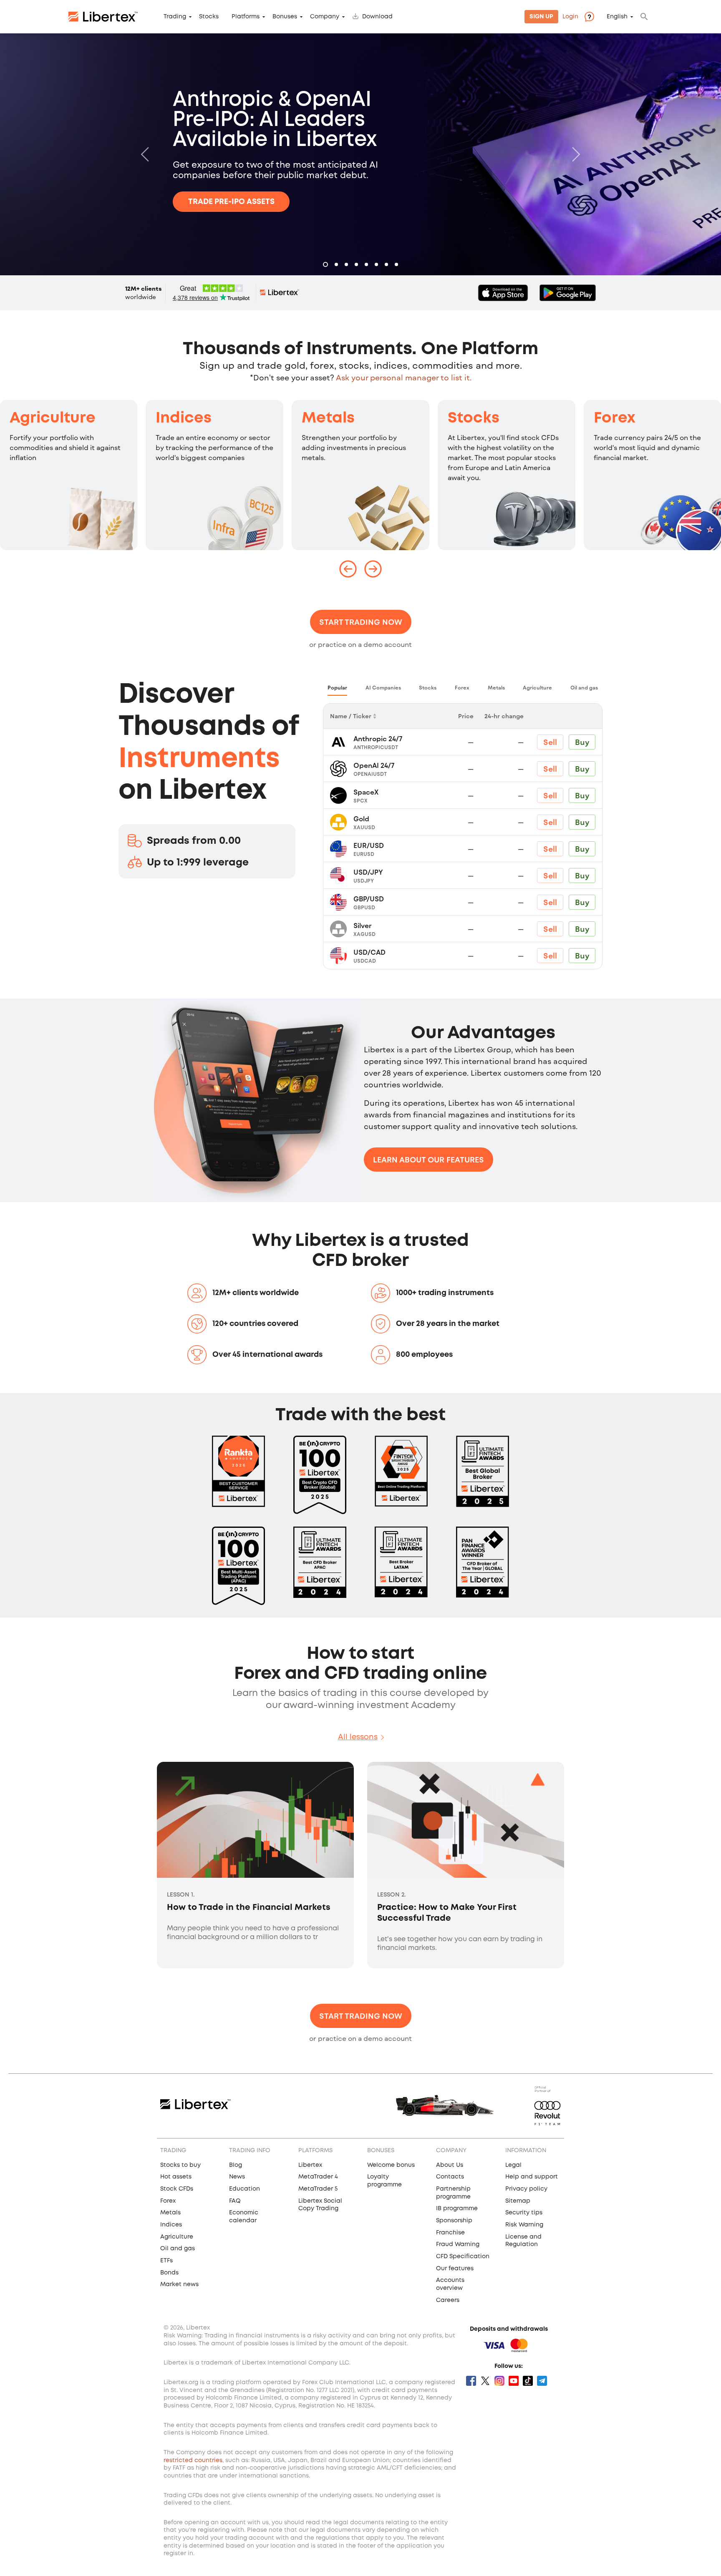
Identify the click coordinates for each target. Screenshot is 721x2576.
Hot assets (176, 2177)
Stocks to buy (180, 2165)
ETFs (166, 2261)
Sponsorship (454, 2221)
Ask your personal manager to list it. (404, 377)
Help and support (532, 2177)
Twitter (485, 2381)
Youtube (514, 2381)
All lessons (358, 1737)
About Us (450, 2165)
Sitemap (518, 2201)
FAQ (235, 2201)
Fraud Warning (458, 2244)
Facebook (471, 2381)
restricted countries (193, 2460)
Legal (513, 2165)
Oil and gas (178, 2249)
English (617, 17)
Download (377, 17)
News (237, 2177)
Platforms (246, 17)
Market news (179, 2284)
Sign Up (541, 17)
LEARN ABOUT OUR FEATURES (429, 1160)
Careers (448, 2300)
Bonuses (285, 17)
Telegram (542, 2381)
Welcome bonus (391, 2165)
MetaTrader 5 (318, 2189)
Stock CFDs (177, 2189)
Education (245, 2189)
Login (570, 17)
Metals (328, 418)
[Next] (574, 154)
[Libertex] (103, 17)
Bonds (169, 2273)
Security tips (524, 2213)
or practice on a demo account (360, 644)
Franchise (450, 2233)
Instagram (499, 2381)
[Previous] (147, 154)
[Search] (644, 17)
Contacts (450, 2177)
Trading (175, 17)
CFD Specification (463, 2257)
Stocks (209, 17)
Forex (615, 418)
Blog (236, 2165)
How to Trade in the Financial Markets (249, 1908)
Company (325, 17)
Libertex (310, 2165)
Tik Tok (528, 2381)
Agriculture (53, 418)
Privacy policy (526, 2189)
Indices (184, 418)
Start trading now (361, 622)
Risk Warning (524, 2225)
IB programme (457, 2209)
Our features (455, 2269)
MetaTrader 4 (318, 2177)
